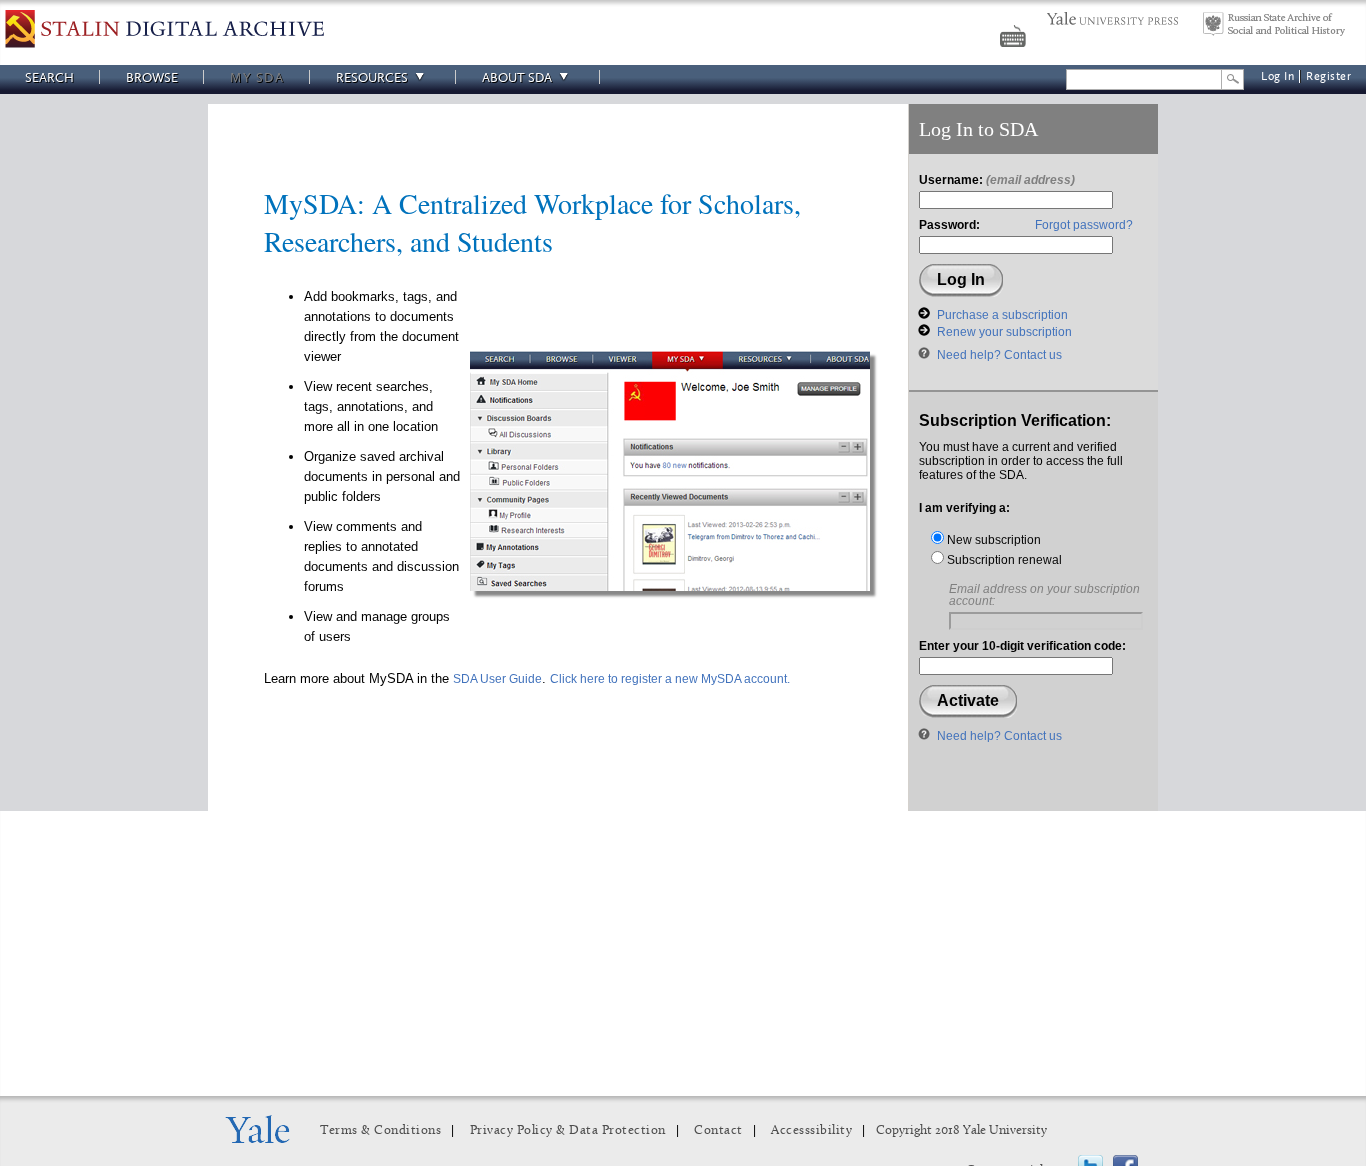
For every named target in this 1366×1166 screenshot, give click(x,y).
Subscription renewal (1003, 560)
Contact (718, 1130)
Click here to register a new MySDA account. (670, 679)
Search (49, 77)
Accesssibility (811, 1130)
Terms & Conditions (380, 1130)
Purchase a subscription (1002, 315)
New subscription (992, 540)
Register (1328, 76)
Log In (1277, 76)
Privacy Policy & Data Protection (568, 1130)
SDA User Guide (497, 679)
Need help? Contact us (999, 355)
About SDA (517, 77)
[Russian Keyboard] (1015, 39)
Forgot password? (1084, 225)
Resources (372, 77)
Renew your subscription (1004, 332)
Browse (152, 77)
